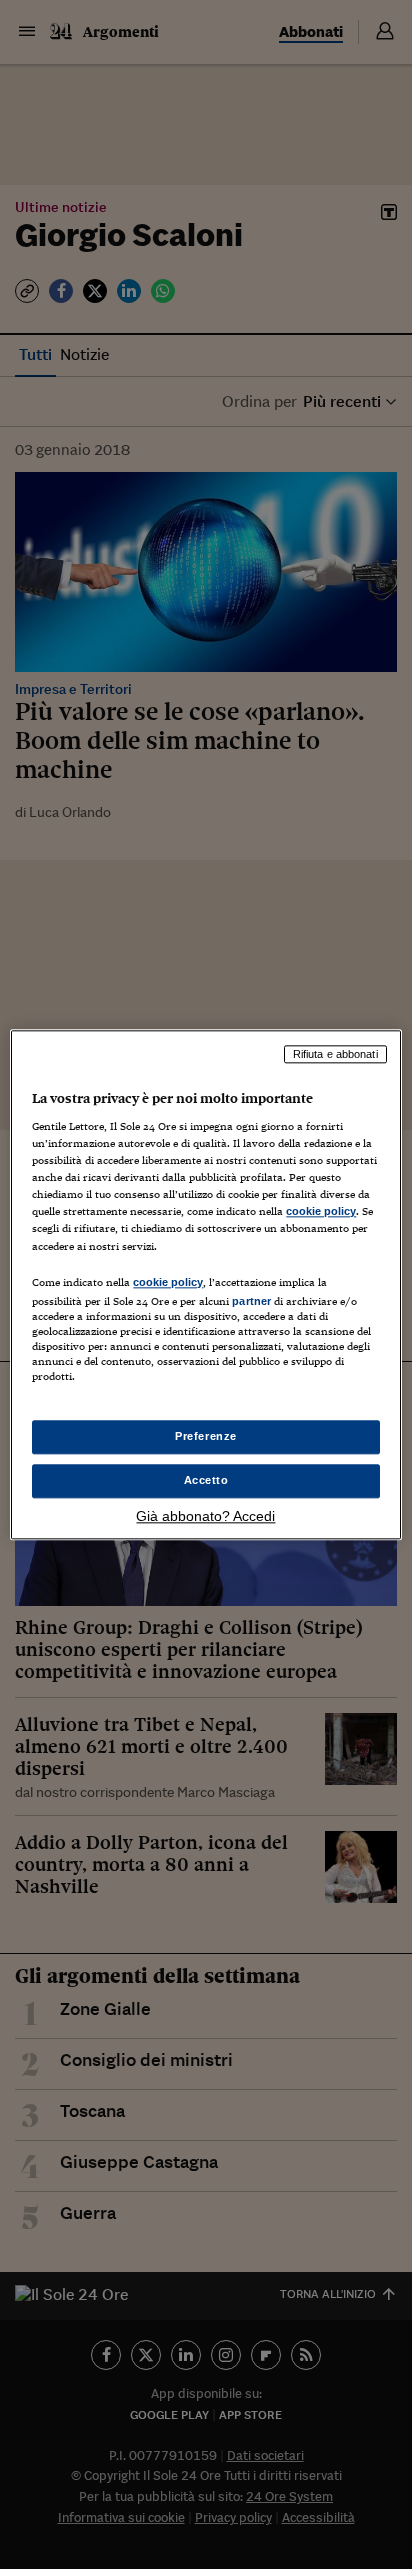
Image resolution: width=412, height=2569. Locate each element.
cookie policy (321, 1212)
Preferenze (206, 1436)
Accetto (206, 1480)
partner (251, 1301)
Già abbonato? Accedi (205, 1516)
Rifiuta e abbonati (335, 1054)
